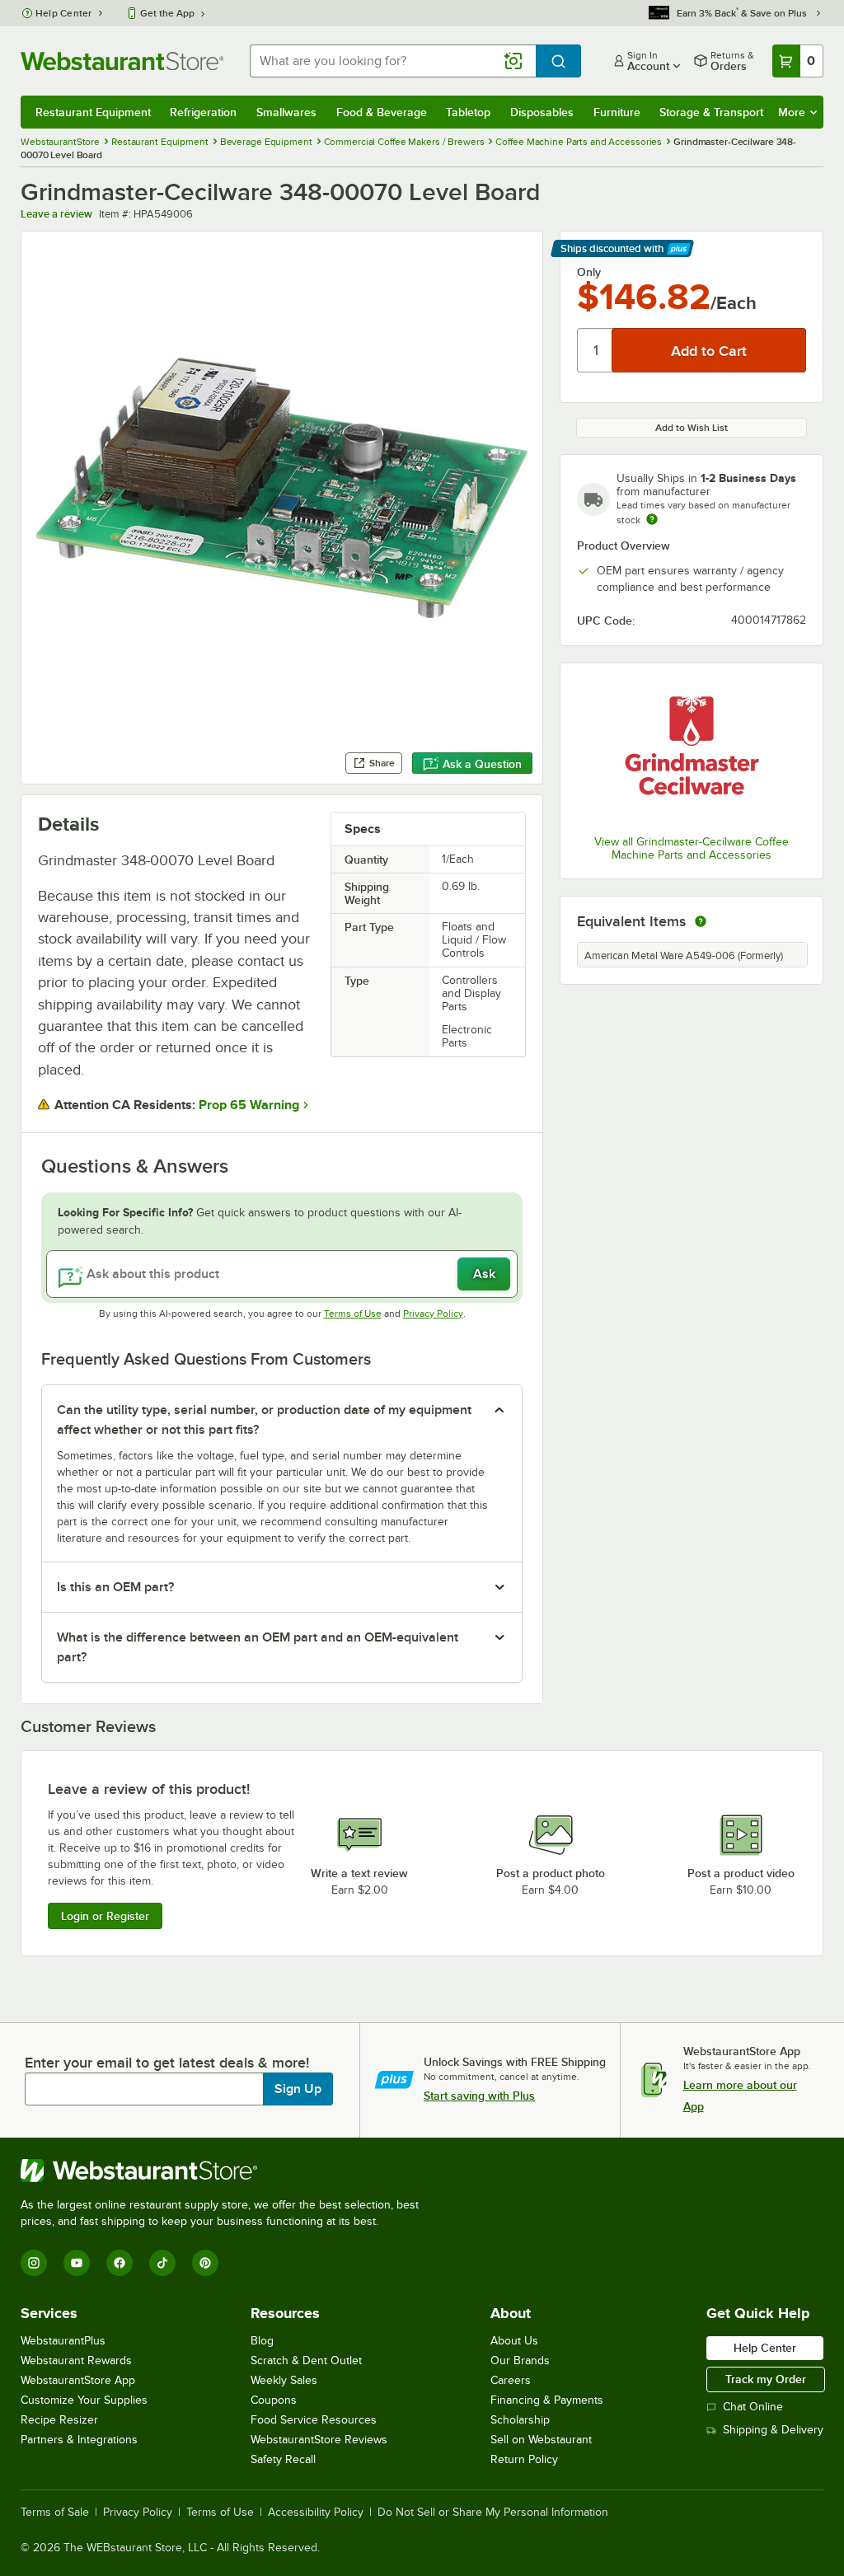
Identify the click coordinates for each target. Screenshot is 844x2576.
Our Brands (520, 2361)
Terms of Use (353, 1314)
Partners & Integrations (79, 2440)
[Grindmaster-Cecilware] (692, 751)
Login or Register (105, 1916)
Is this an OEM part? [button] (115, 1587)
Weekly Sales (284, 2380)
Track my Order (766, 2379)
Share (382, 763)
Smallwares (286, 112)
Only (589, 272)
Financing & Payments (547, 2400)
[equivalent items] (701, 921)
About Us (514, 2341)
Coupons (274, 2400)
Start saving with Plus (479, 2096)
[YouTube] (77, 2263)
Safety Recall (283, 2459)
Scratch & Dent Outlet (306, 2361)
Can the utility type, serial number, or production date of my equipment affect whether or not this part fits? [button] (264, 1420)
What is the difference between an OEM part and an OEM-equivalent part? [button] (258, 1647)
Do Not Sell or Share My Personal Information (493, 2513)
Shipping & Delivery (773, 2430)
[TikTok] (162, 2263)
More (792, 112)
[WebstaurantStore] (227, 2171)
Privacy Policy (433, 1314)
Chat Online (753, 2407)
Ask (484, 1274)
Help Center (64, 13)
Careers (511, 2380)
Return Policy (524, 2459)
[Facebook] (120, 2263)
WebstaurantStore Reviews (319, 2440)
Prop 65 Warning (249, 1105)
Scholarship (520, 2420)
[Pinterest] (205, 2263)
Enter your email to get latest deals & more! (167, 2063)
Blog (262, 2341)
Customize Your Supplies (84, 2400)
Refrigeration (203, 112)
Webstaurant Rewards (76, 2361)
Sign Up (298, 2089)
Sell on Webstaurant (541, 2440)
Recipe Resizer (59, 2420)
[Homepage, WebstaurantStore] (122, 61)
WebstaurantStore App (78, 2380)
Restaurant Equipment (93, 112)
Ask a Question (482, 764)
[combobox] (393, 61)
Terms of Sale (55, 2513)
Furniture (617, 112)
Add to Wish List (692, 428)
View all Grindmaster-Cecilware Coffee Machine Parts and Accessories (692, 848)
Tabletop (468, 112)
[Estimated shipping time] (652, 519)
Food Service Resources (314, 2420)
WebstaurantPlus (63, 2341)
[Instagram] (34, 2263)
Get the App (167, 13)
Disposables (542, 112)
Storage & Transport (711, 112)
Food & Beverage (382, 112)
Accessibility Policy (316, 2513)
